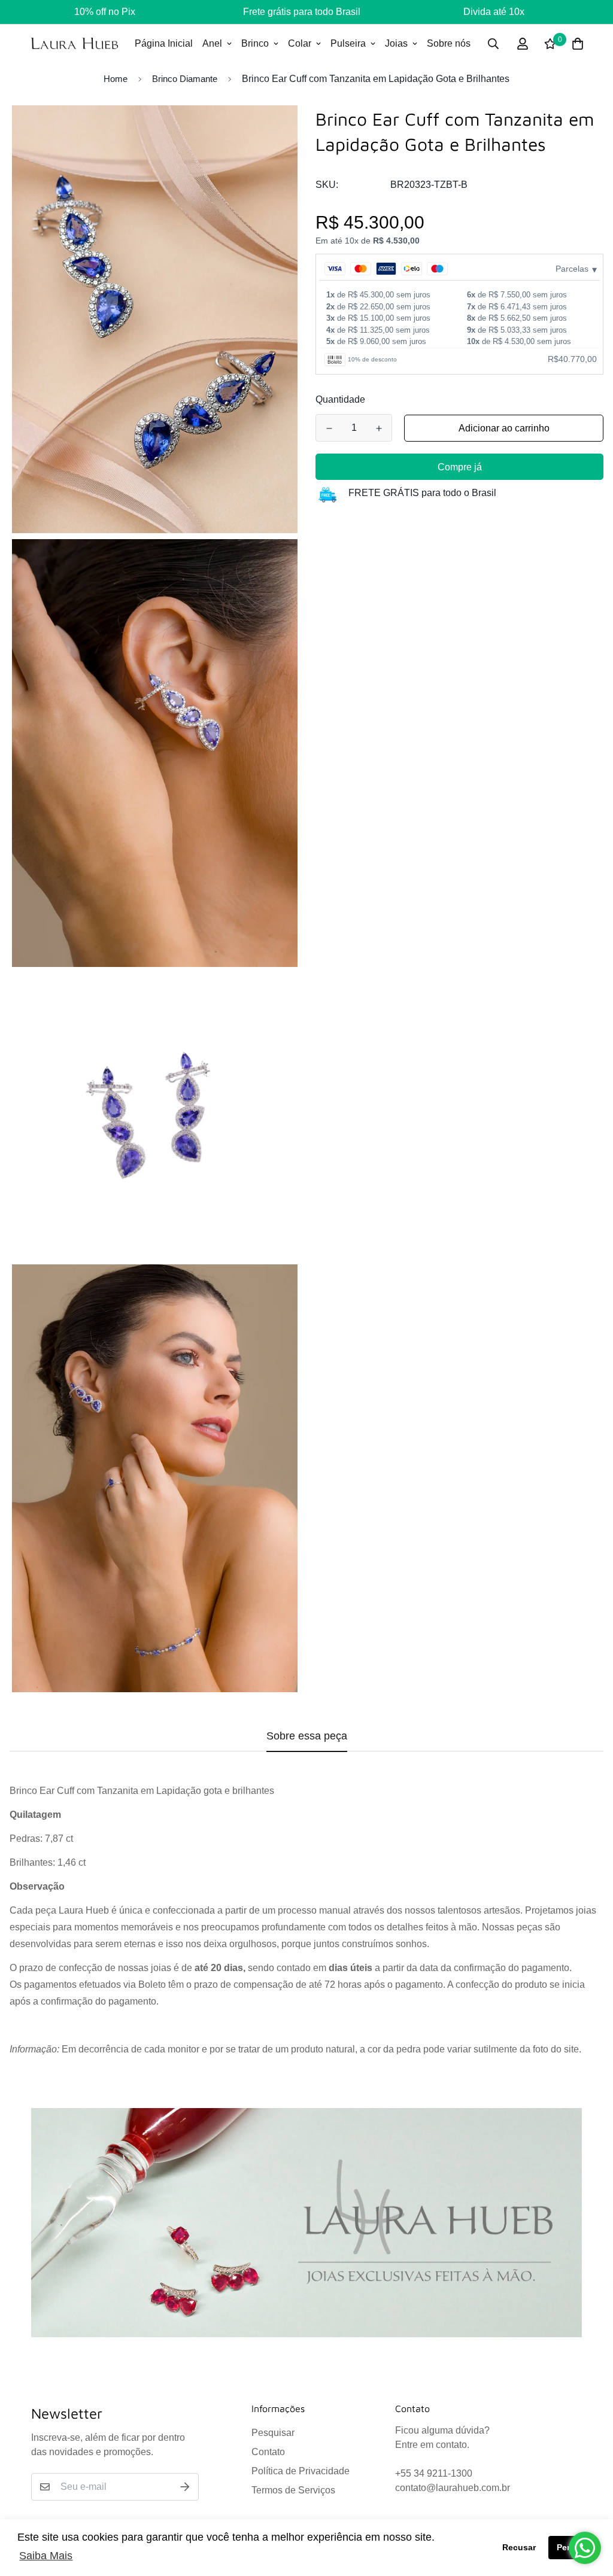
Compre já (460, 467)
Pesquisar (273, 2433)
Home (116, 79)
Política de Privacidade (301, 2471)
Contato (268, 2452)
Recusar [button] (519, 2547)
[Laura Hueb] (75, 43)
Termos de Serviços (293, 2490)
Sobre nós (449, 43)
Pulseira (348, 43)
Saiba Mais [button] (46, 2556)
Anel (212, 43)
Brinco (255, 43)
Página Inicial (164, 43)
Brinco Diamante (185, 79)
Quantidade (340, 399)
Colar (300, 43)
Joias (396, 43)
